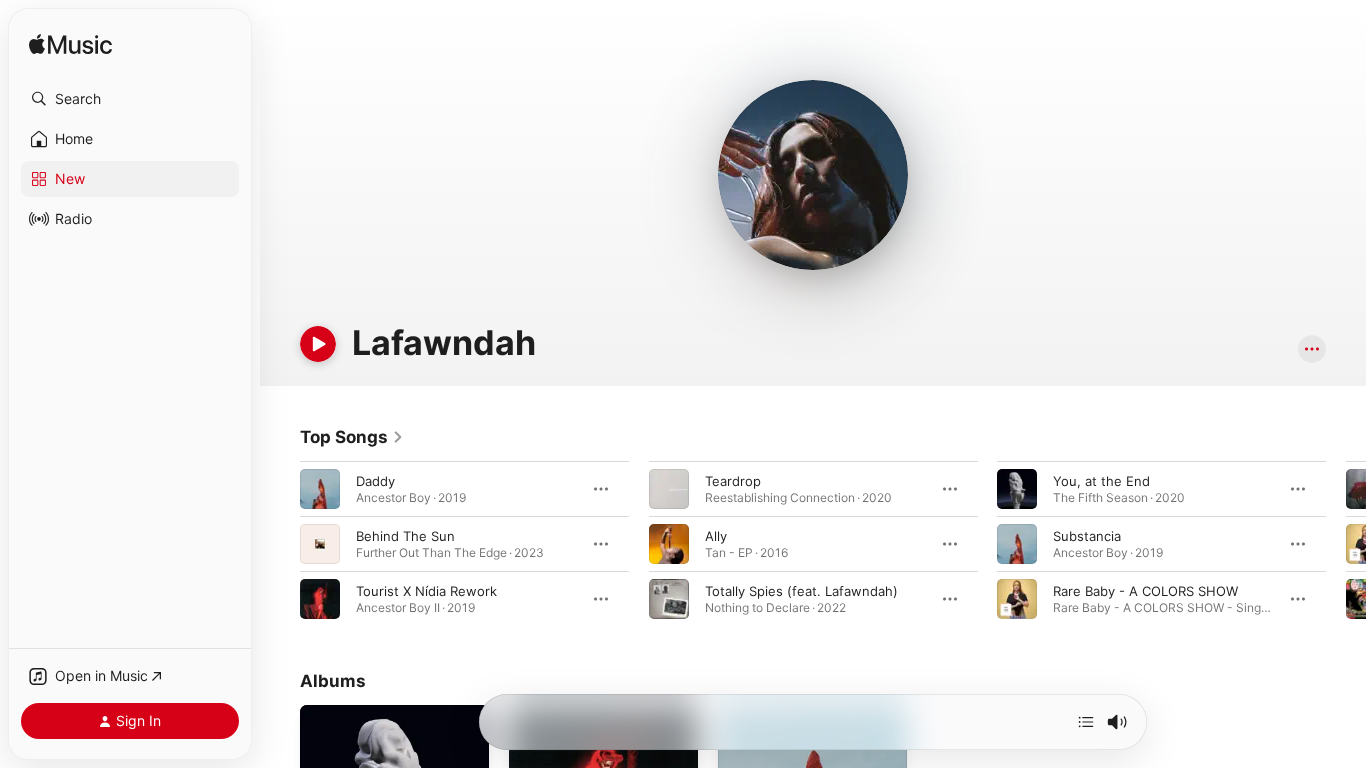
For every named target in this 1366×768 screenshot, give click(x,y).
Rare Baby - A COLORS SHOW (1145, 591)
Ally (716, 536)
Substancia (1087, 536)
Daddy (375, 481)
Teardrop (733, 481)
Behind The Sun (405, 536)
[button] (130, 99)
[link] (352, 437)
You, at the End (1101, 481)
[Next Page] (1346, 544)
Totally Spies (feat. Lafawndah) (801, 591)
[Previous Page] (280, 544)
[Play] (318, 344)
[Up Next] (1086, 722)
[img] (70, 45)
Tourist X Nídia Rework (426, 591)
